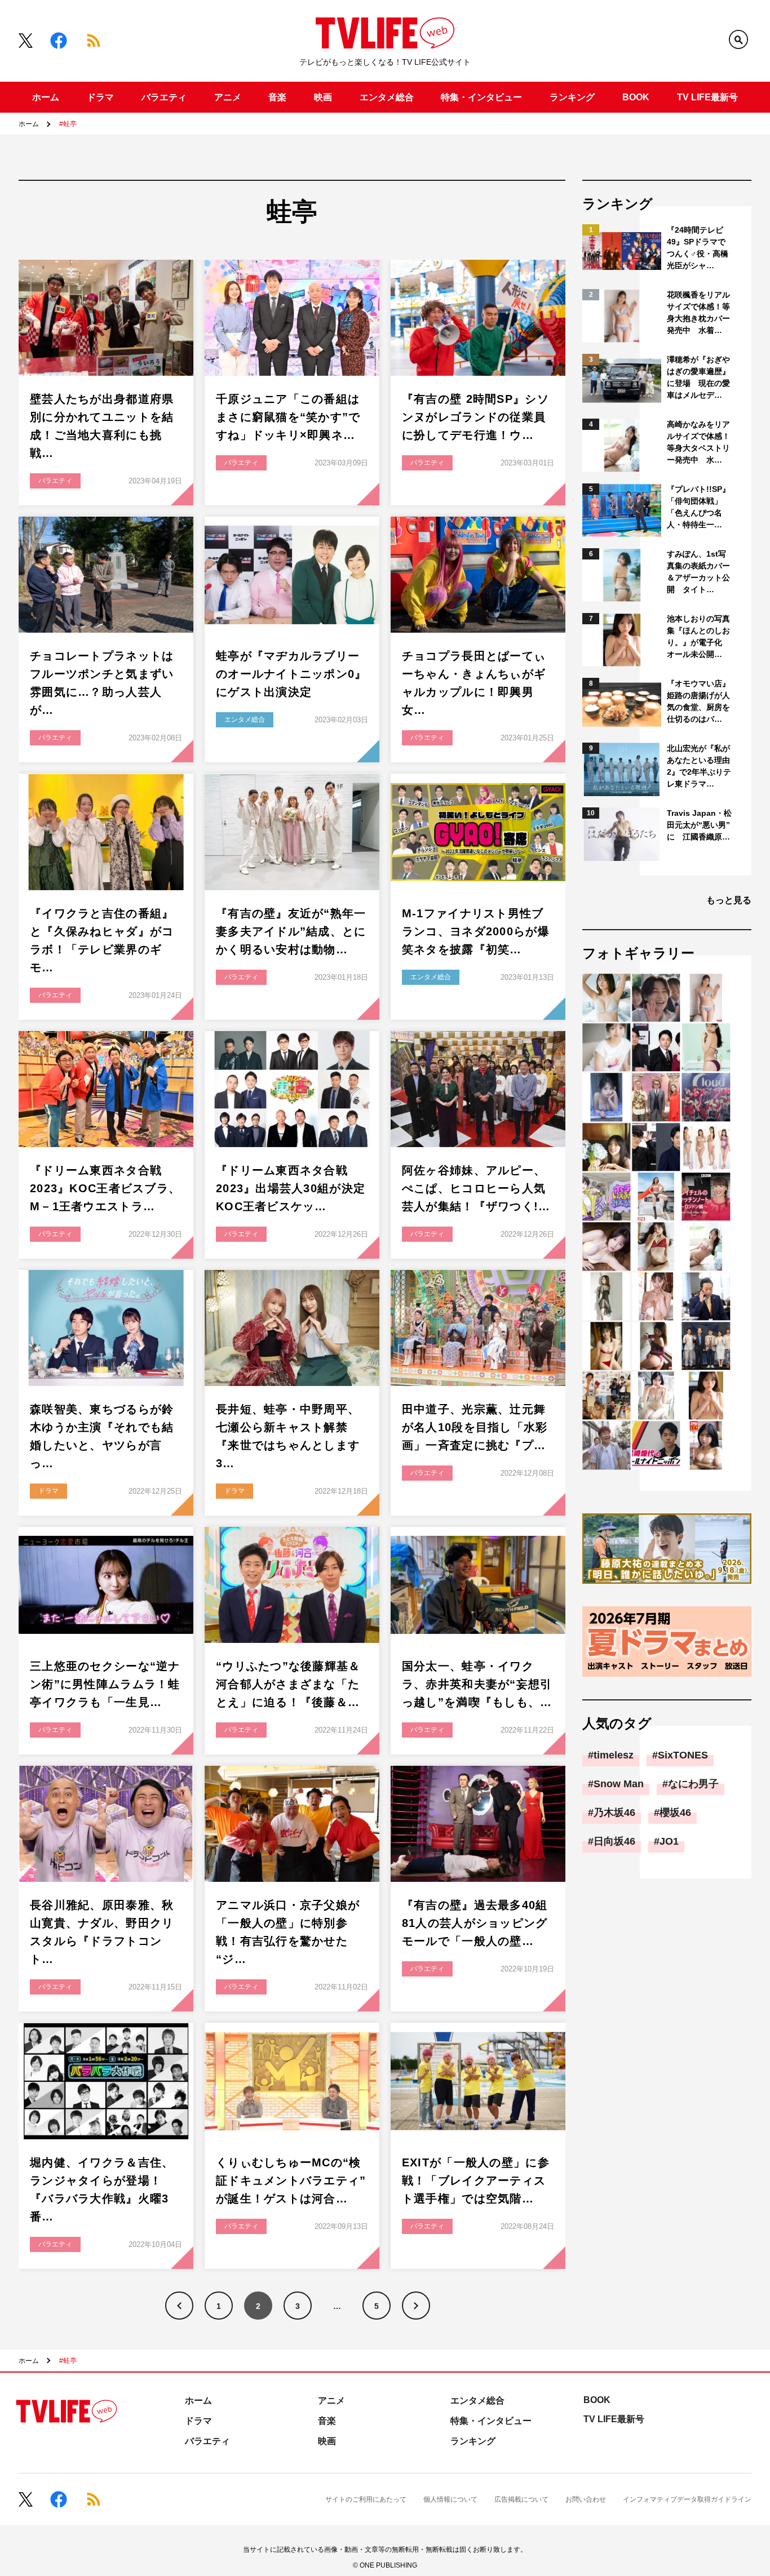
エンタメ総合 (387, 97)
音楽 (277, 97)
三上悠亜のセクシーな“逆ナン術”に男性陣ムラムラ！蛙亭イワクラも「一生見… (105, 1684)
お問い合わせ (586, 2499)
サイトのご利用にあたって (366, 2499)
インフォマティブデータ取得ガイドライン (687, 2499)
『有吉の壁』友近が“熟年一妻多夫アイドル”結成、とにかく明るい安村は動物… (291, 931)
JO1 (669, 1841)
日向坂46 (614, 1841)
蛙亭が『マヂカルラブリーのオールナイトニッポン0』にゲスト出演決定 (291, 674)
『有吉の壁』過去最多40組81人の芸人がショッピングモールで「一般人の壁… (475, 1923)
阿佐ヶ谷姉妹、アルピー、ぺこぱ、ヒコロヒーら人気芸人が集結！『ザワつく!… (476, 1188)
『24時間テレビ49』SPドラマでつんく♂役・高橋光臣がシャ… (698, 248)
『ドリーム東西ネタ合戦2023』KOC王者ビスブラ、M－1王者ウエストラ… (105, 1188)
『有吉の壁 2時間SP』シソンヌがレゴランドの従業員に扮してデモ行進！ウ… (475, 417)
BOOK (636, 97)
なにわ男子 (693, 1784)
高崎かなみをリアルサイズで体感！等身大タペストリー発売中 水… (698, 442)
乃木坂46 (614, 1813)
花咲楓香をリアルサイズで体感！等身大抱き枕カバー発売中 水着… (698, 312)
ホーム (46, 97)
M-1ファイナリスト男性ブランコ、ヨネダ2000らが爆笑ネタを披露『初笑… (476, 931)
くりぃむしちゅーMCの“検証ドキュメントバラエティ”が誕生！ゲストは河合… (291, 2180)
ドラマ (100, 97)
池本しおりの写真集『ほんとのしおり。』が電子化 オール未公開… (698, 636)
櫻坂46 (675, 1813)
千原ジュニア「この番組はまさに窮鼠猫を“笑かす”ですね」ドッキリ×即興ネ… (288, 417)
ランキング (572, 97)
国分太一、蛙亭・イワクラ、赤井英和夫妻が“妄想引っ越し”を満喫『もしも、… (477, 1684)
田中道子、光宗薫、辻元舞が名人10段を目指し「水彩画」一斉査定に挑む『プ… (475, 1427)
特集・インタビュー (481, 97)
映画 (323, 97)
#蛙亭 (68, 124)
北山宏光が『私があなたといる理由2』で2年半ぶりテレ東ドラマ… (699, 766)
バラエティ (164, 97)
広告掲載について (521, 2499)
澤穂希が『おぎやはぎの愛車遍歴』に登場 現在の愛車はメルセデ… (698, 377)
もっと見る (729, 900)
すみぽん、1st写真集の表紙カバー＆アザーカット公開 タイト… (698, 572)
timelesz (614, 1755)
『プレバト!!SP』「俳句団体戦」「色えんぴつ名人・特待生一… (698, 507)
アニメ (228, 97)
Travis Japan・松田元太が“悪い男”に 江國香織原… (699, 825)
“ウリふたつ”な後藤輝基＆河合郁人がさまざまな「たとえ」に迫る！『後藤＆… (288, 1684)
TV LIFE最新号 (707, 97)
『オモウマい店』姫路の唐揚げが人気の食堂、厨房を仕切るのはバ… (698, 701)
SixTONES (683, 1755)
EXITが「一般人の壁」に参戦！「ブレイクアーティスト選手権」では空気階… (476, 2180)
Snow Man (619, 1784)
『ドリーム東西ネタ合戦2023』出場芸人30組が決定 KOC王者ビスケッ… (297, 1188)
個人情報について (450, 2499)
